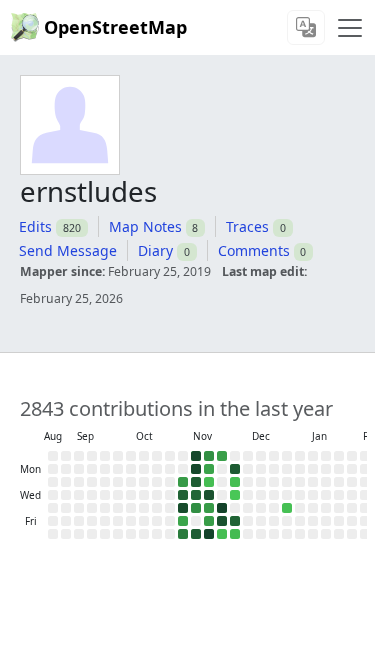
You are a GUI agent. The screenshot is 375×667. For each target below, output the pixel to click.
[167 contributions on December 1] (235, 469)
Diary (155, 250)
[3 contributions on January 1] (287, 508)
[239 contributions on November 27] (222, 508)
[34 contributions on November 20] (209, 508)
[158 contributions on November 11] (196, 482)
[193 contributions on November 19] (209, 495)
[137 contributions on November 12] (196, 495)
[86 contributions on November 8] (183, 534)
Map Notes (145, 226)
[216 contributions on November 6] (183, 508)
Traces (247, 226)
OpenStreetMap (115, 27)
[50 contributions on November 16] (209, 456)
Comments (254, 250)
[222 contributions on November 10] (196, 469)
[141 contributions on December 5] (235, 521)
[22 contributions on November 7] (183, 521)
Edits (35, 226)
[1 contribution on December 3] (235, 495)
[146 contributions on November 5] (183, 495)
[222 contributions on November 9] (196, 456)
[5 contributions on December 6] (235, 534)
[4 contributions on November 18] (209, 482)
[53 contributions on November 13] (196, 508)
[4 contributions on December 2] (235, 482)
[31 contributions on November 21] (209, 521)
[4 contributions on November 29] (222, 534)
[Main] (350, 28)
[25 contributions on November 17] (209, 469)
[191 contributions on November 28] (222, 521)
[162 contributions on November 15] (196, 534)
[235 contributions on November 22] (209, 534)
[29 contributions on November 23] (222, 456)
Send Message (68, 250)
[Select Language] (306, 27)
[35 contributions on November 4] (183, 482)
